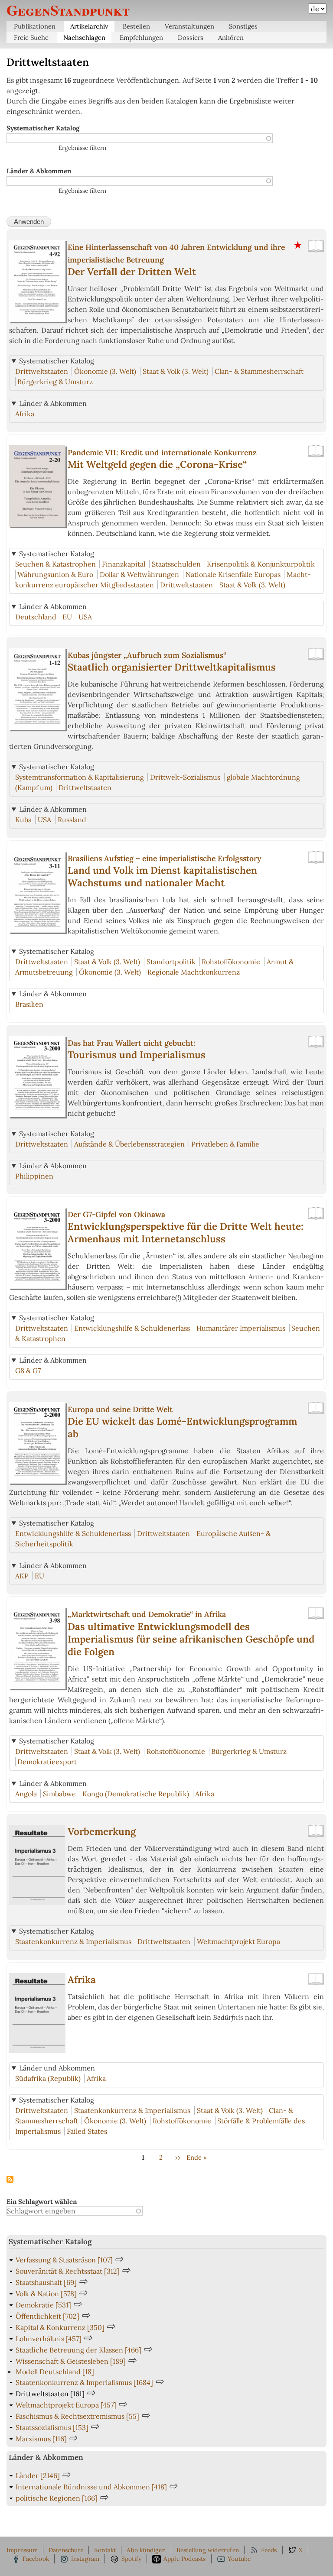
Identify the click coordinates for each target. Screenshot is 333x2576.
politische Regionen (57, 2498)
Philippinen (34, 1176)
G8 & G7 (28, 1371)
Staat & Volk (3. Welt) (176, 371)
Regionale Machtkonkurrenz (194, 972)
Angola (26, 1794)
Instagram (85, 2559)
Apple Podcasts (185, 2559)
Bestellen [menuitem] (136, 26)
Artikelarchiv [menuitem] (89, 26)
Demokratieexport (47, 1762)
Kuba (23, 820)
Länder (38, 2476)
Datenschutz (66, 2550)
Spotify (131, 2559)
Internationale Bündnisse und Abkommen (91, 2487)
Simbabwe (59, 1794)
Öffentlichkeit (47, 2316)
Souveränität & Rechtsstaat (68, 2271)
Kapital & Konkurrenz (60, 2327)
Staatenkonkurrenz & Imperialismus (73, 1941)
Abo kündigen (146, 2550)
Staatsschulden (176, 564)
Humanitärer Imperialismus (241, 1328)
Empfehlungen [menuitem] (141, 37)
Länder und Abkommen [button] (57, 2068)
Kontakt (105, 2550)
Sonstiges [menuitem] (243, 26)
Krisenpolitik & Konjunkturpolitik (261, 564)
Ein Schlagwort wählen (42, 2202)
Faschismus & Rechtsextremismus (77, 2416)
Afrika (25, 414)
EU (67, 617)
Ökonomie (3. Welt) (105, 371)
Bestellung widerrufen (208, 2550)
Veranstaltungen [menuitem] (189, 26)
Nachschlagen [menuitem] (84, 37)
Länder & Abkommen (39, 171)
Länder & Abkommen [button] (53, 403)
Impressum (22, 2550)
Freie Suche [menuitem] (31, 37)
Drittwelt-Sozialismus (185, 777)
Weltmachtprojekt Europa (238, 1941)
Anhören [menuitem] (231, 37)
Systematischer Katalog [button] (57, 361)
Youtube (239, 2559)
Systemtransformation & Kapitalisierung (80, 777)
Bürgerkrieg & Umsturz (55, 382)
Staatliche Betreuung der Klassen (78, 2350)
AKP (22, 1576)
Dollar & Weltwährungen (139, 574)
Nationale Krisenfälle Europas (233, 574)
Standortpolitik (171, 962)
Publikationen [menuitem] (35, 26)
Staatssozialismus (52, 2427)
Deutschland (36, 617)
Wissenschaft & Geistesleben (71, 2361)
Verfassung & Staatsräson (64, 2260)
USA (85, 617)
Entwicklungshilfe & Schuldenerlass (132, 1328)
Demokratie (43, 2305)
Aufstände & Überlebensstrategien (129, 1144)
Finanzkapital (124, 564)
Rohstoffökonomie (231, 962)
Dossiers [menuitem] (191, 37)
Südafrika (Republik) (48, 2078)
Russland (72, 820)
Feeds (269, 2550)
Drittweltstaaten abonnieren (10, 2180)
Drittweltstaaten (42, 371)
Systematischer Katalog (43, 128)
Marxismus (41, 2439)
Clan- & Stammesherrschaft (259, 371)
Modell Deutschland (55, 2372)
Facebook (36, 2559)
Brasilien (29, 1004)
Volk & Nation (46, 2294)
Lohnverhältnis (49, 2339)
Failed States (87, 2131)
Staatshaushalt (46, 2282)
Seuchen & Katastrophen (55, 564)
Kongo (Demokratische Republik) (136, 1794)
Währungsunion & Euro (55, 574)
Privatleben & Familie (225, 1144)
